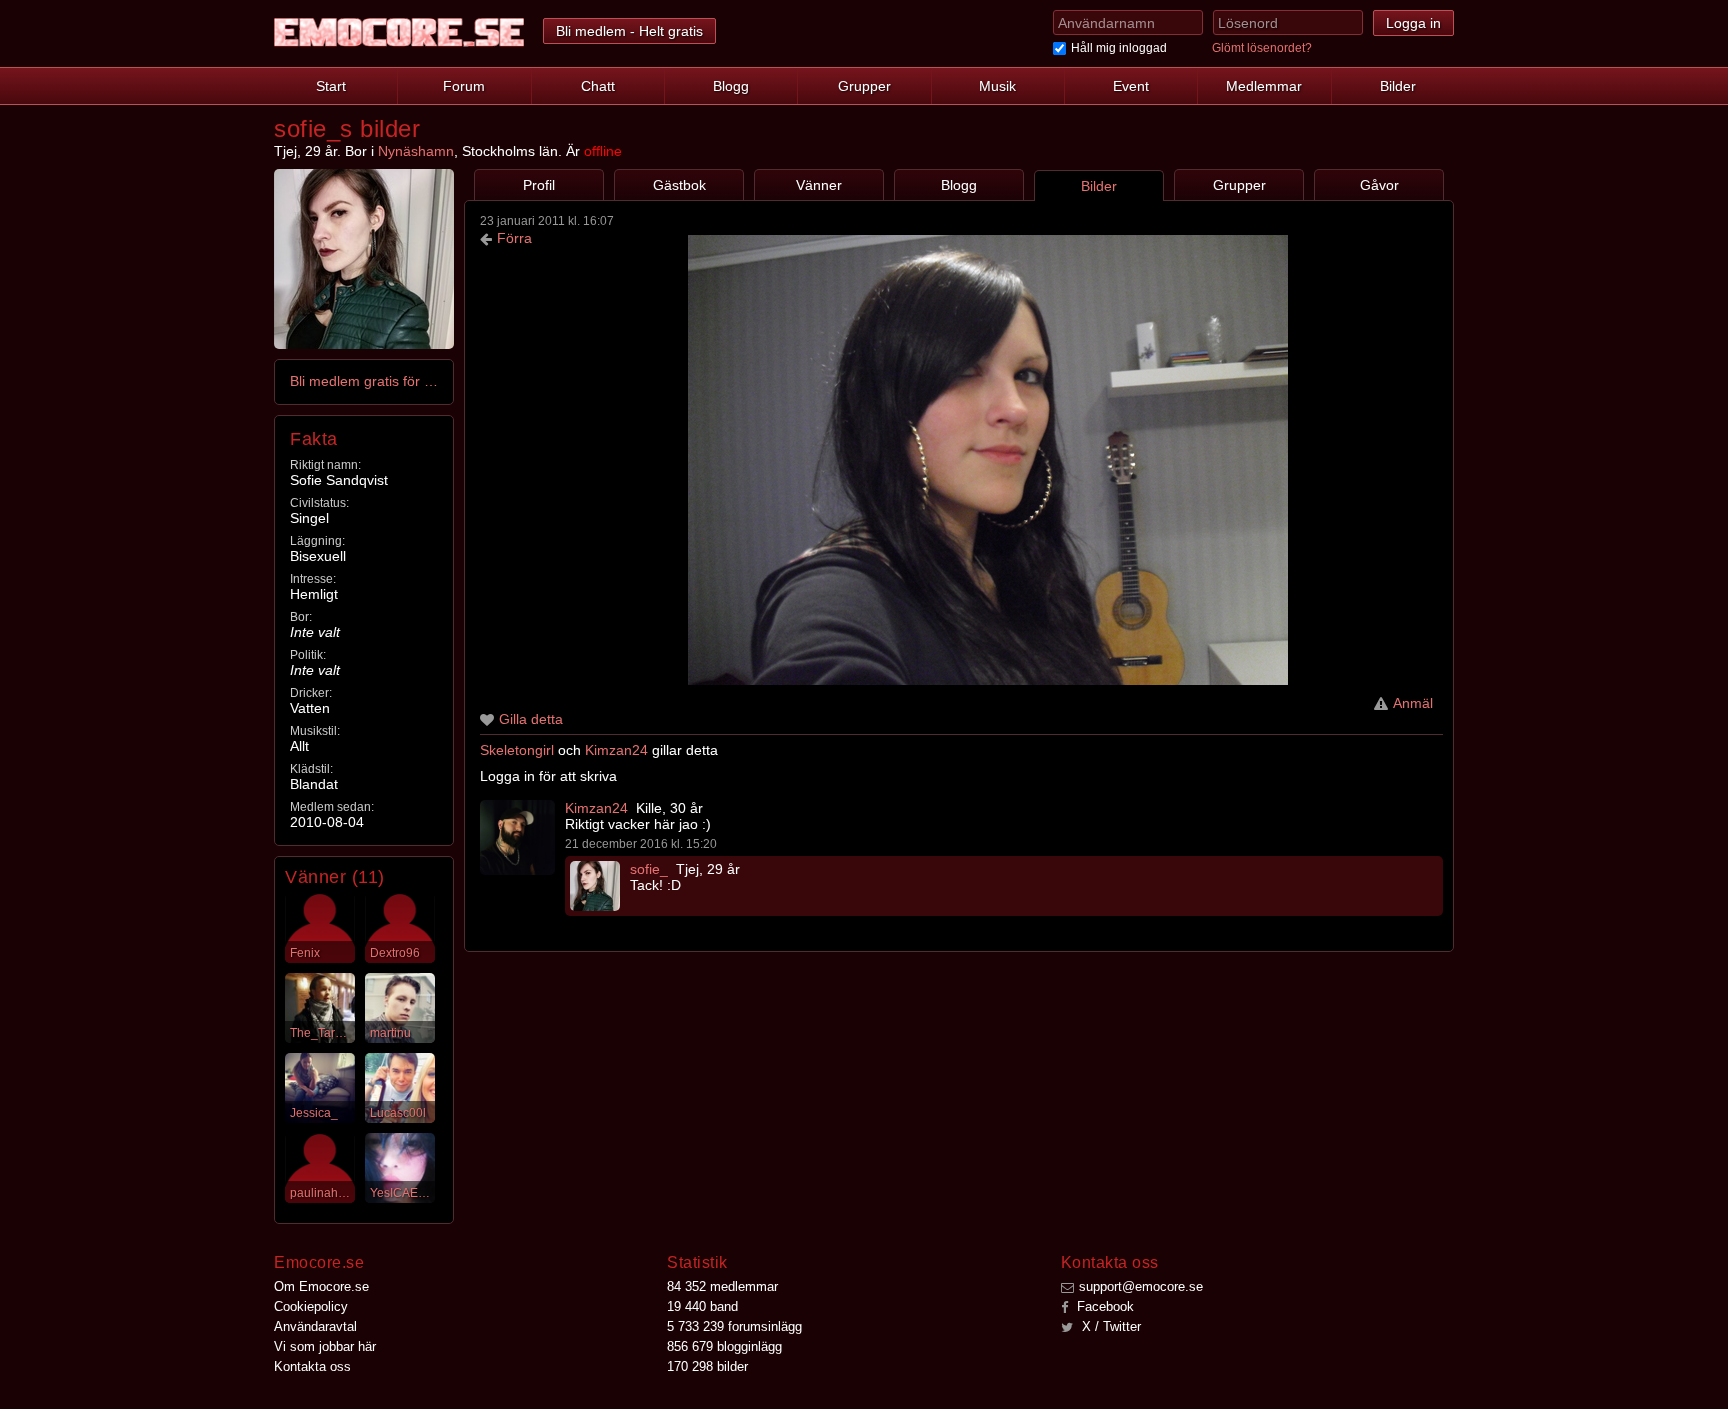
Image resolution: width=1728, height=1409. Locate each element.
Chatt (598, 86)
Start (331, 86)
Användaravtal (315, 1326)
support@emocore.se (1141, 1286)
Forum (464, 86)
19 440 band (702, 1306)
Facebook (1103, 1306)
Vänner (819, 185)
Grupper (864, 86)
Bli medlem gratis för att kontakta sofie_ (365, 381)
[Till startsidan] (399, 32)
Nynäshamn (416, 151)
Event (1131, 86)
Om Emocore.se (321, 1286)
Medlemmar (1264, 86)
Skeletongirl (517, 750)
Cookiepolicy (311, 1306)
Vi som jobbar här (325, 1346)
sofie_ (649, 869)
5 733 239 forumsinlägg (734, 1326)
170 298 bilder (707, 1366)
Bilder (1398, 86)
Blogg (731, 86)
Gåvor (1379, 185)
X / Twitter (1109, 1326)
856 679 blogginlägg (724, 1346)
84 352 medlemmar (722, 1286)
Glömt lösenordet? (1262, 48)
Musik (997, 86)
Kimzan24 (616, 750)
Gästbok (679, 185)
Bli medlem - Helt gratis (629, 31)
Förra (514, 238)
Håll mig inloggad (1119, 48)
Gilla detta (531, 719)
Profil (539, 185)
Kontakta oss (312, 1366)
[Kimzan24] (517, 837)
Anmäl (1413, 703)
